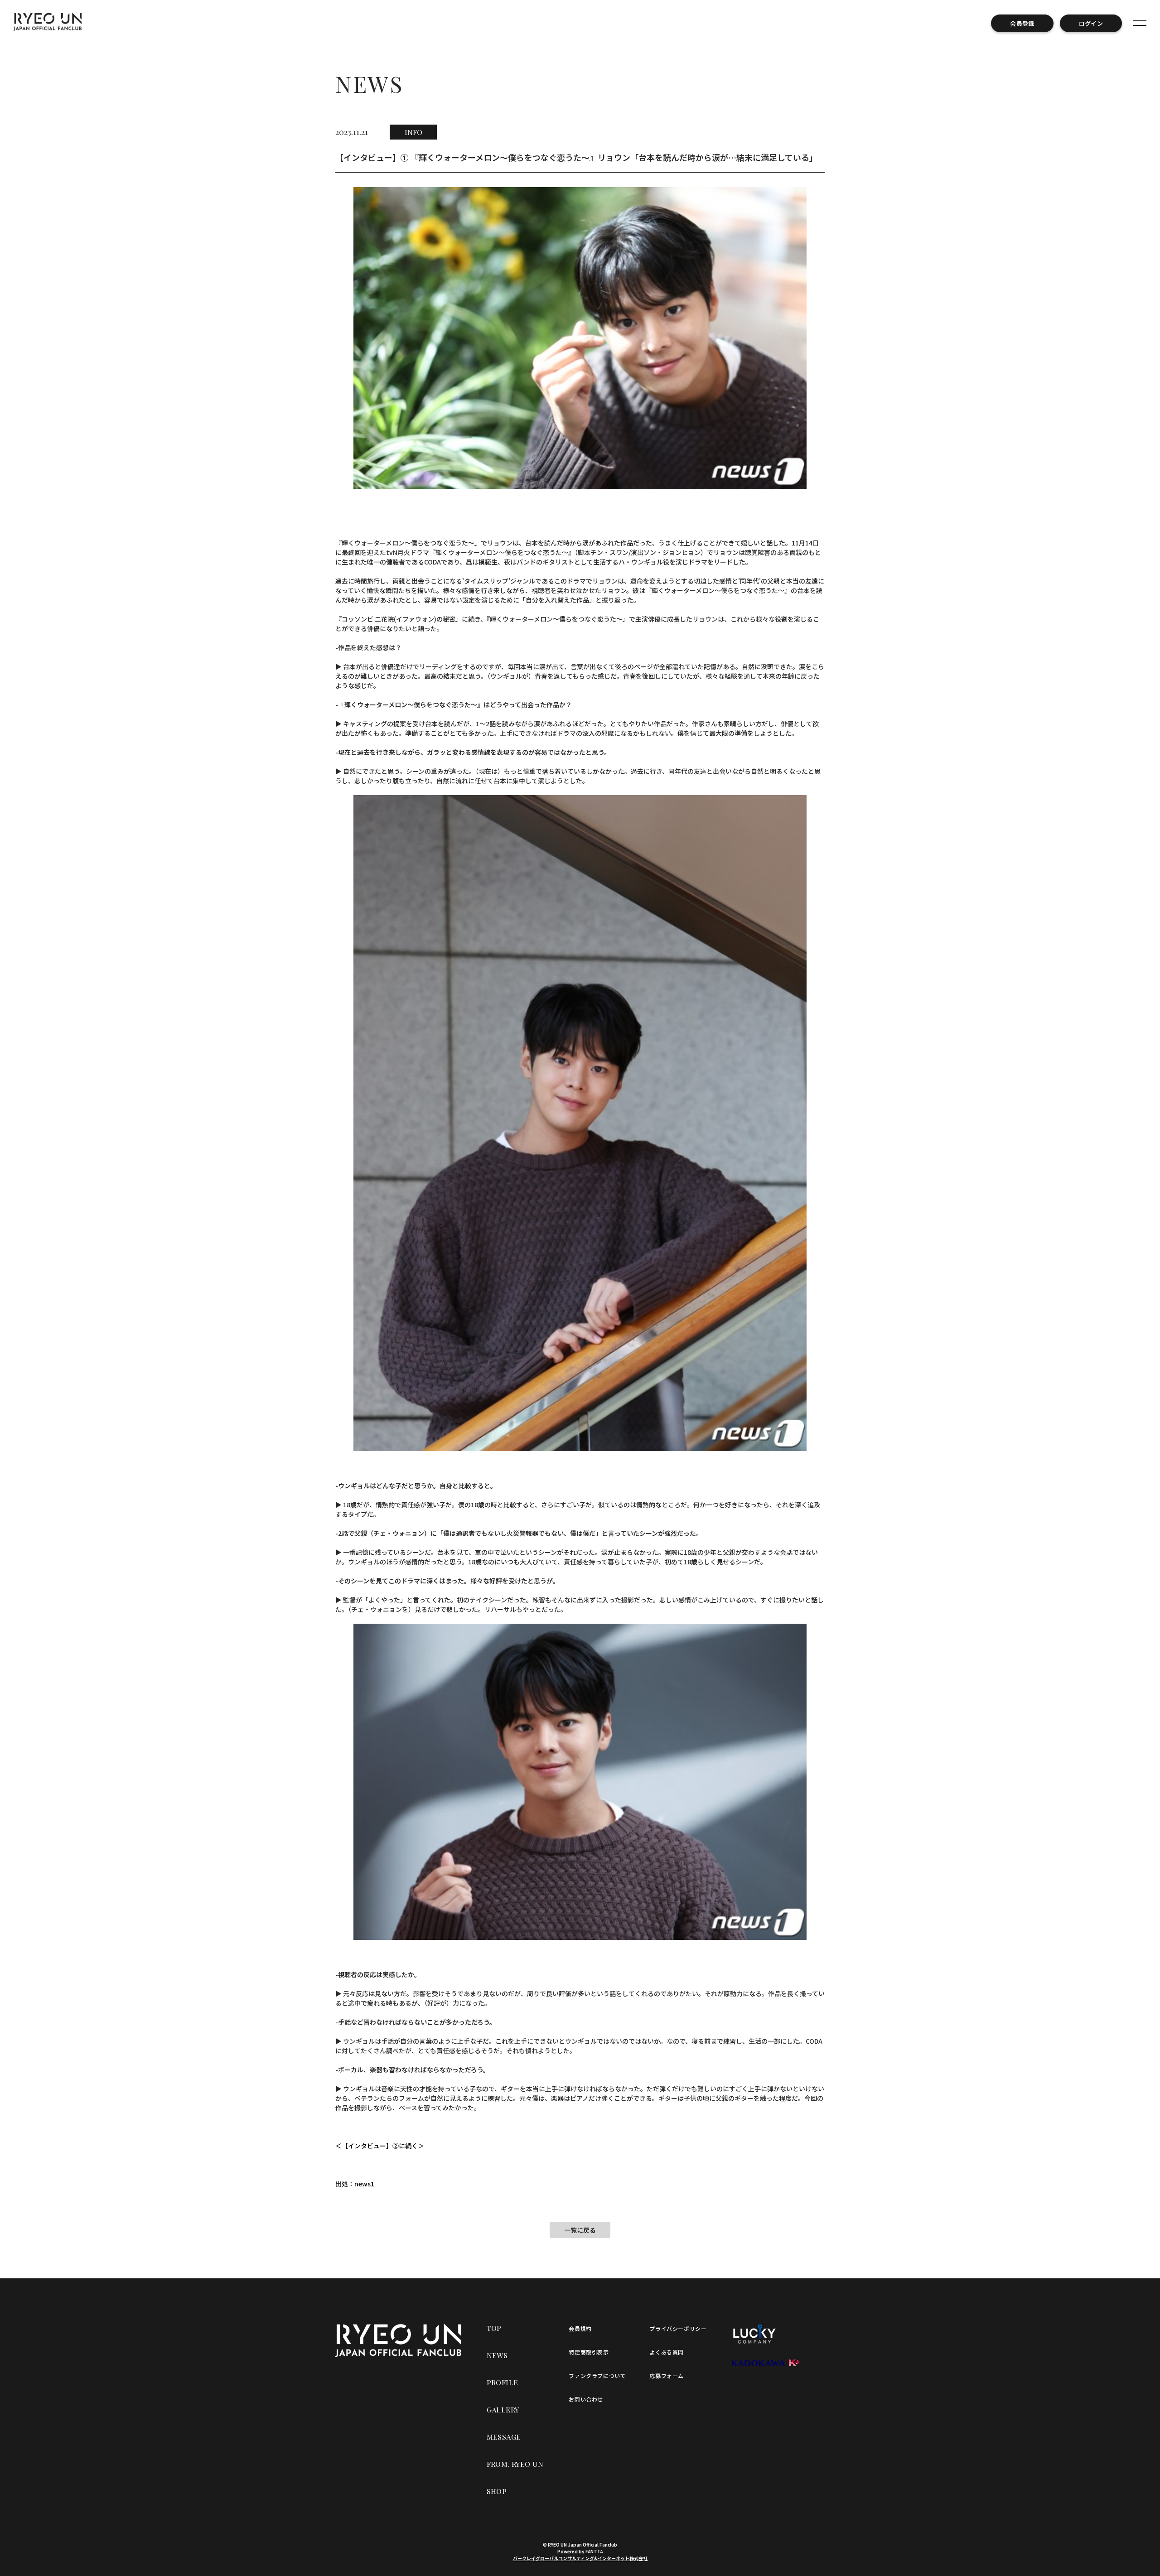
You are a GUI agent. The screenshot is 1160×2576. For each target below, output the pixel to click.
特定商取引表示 (589, 2352)
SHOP (497, 2491)
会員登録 (1022, 23)
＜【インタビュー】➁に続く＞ (380, 2146)
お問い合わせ (586, 2399)
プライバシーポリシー (678, 2328)
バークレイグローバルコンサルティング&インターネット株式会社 (580, 2558)
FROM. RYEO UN (515, 2464)
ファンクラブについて (597, 2376)
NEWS (497, 2355)
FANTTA (594, 2551)
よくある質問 (667, 2352)
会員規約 (580, 2328)
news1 (364, 2184)
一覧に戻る (580, 2230)
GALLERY (503, 2410)
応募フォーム (667, 2376)
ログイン (1091, 23)
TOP (494, 2328)
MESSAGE (504, 2437)
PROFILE (503, 2382)
